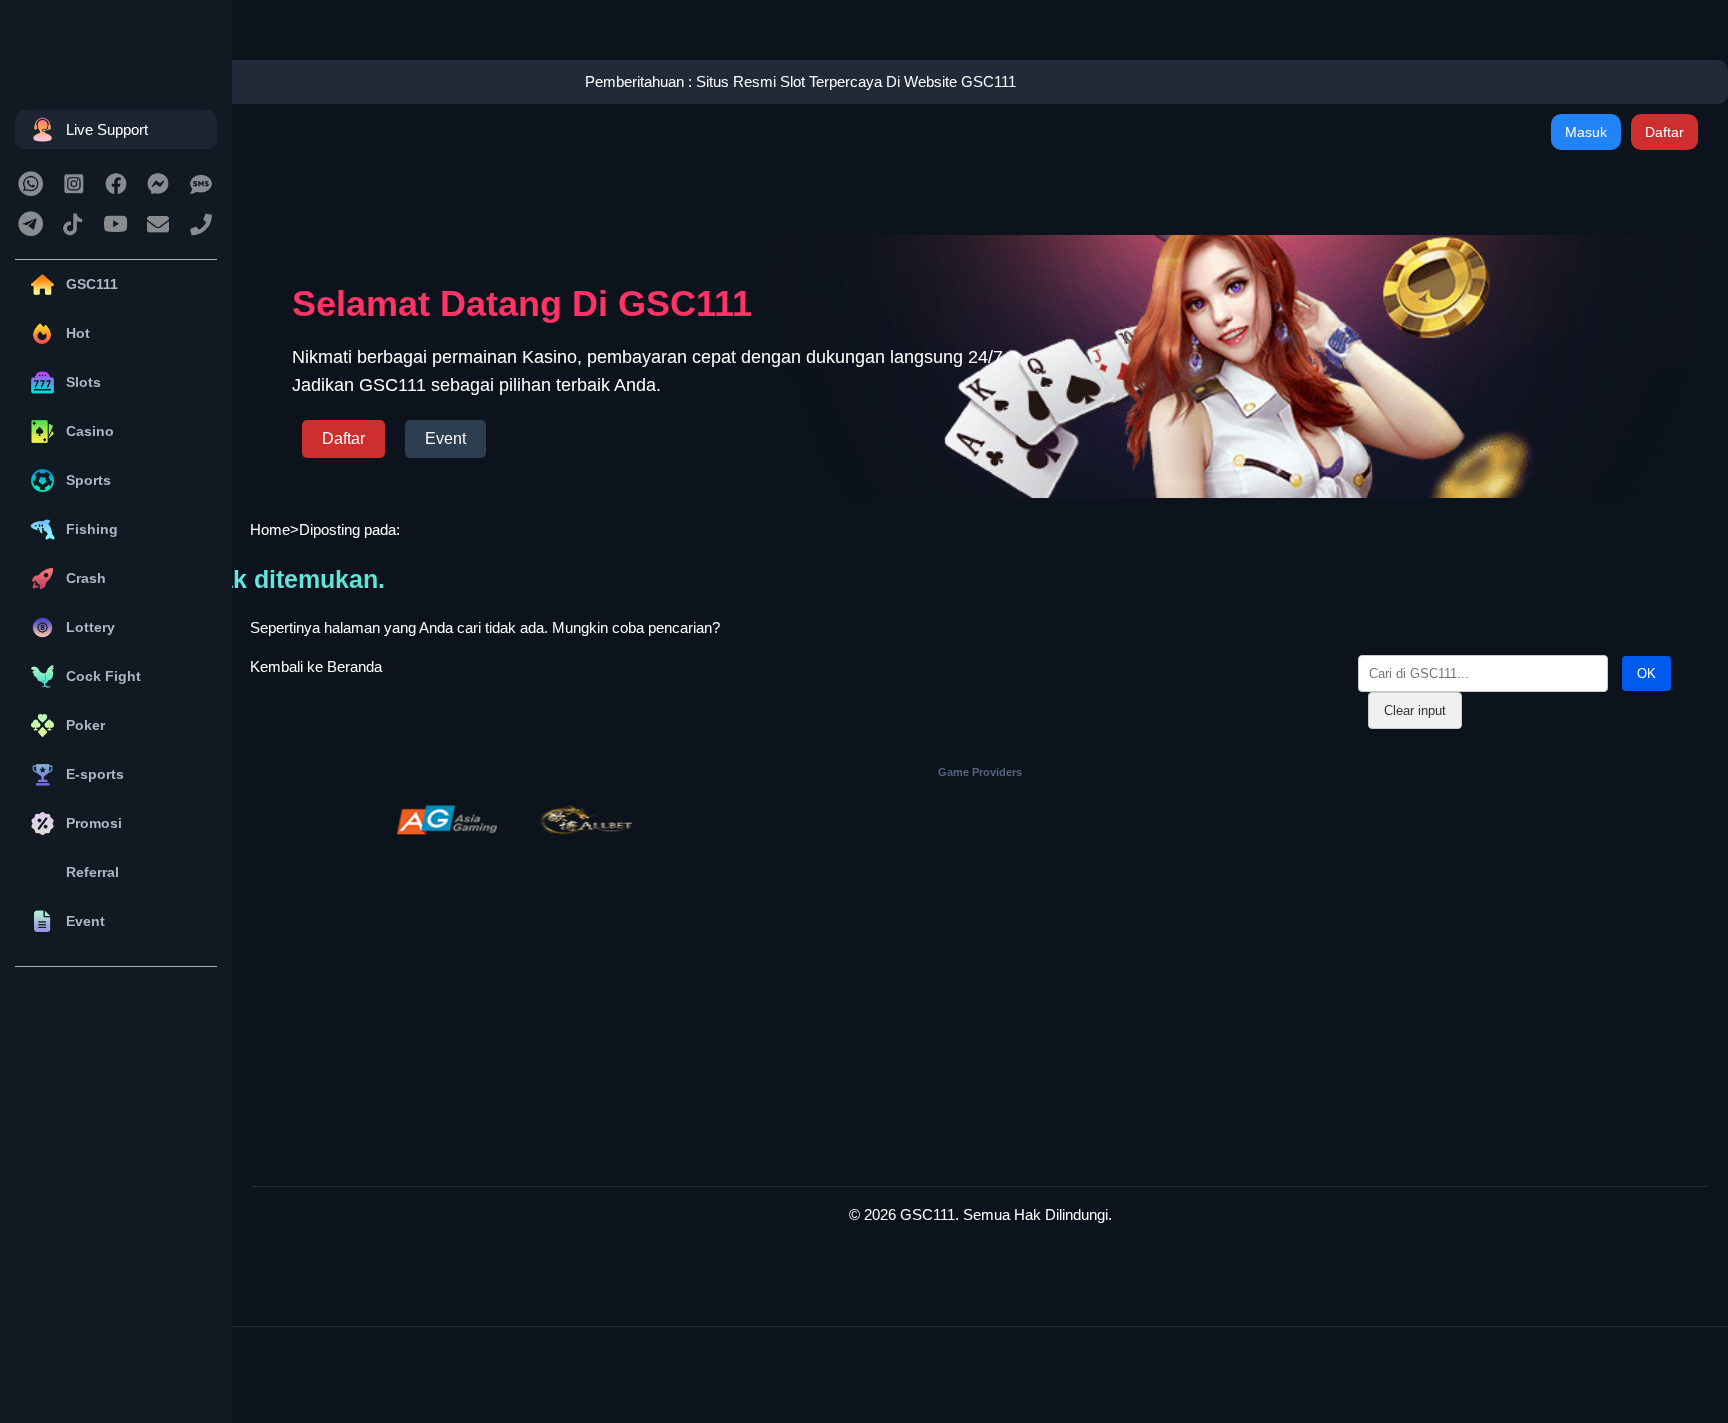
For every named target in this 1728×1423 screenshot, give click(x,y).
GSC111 (92, 284)
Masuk (1586, 132)
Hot (78, 333)
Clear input (1415, 710)
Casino (90, 431)
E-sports (95, 774)
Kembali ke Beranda (316, 666)
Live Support (107, 129)
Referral (92, 872)
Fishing (92, 529)
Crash (86, 578)
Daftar (1664, 132)
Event (85, 921)
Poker (85, 725)
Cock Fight (103, 676)
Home (270, 529)
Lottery (90, 627)
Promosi (94, 823)
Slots (83, 382)
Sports (88, 480)
